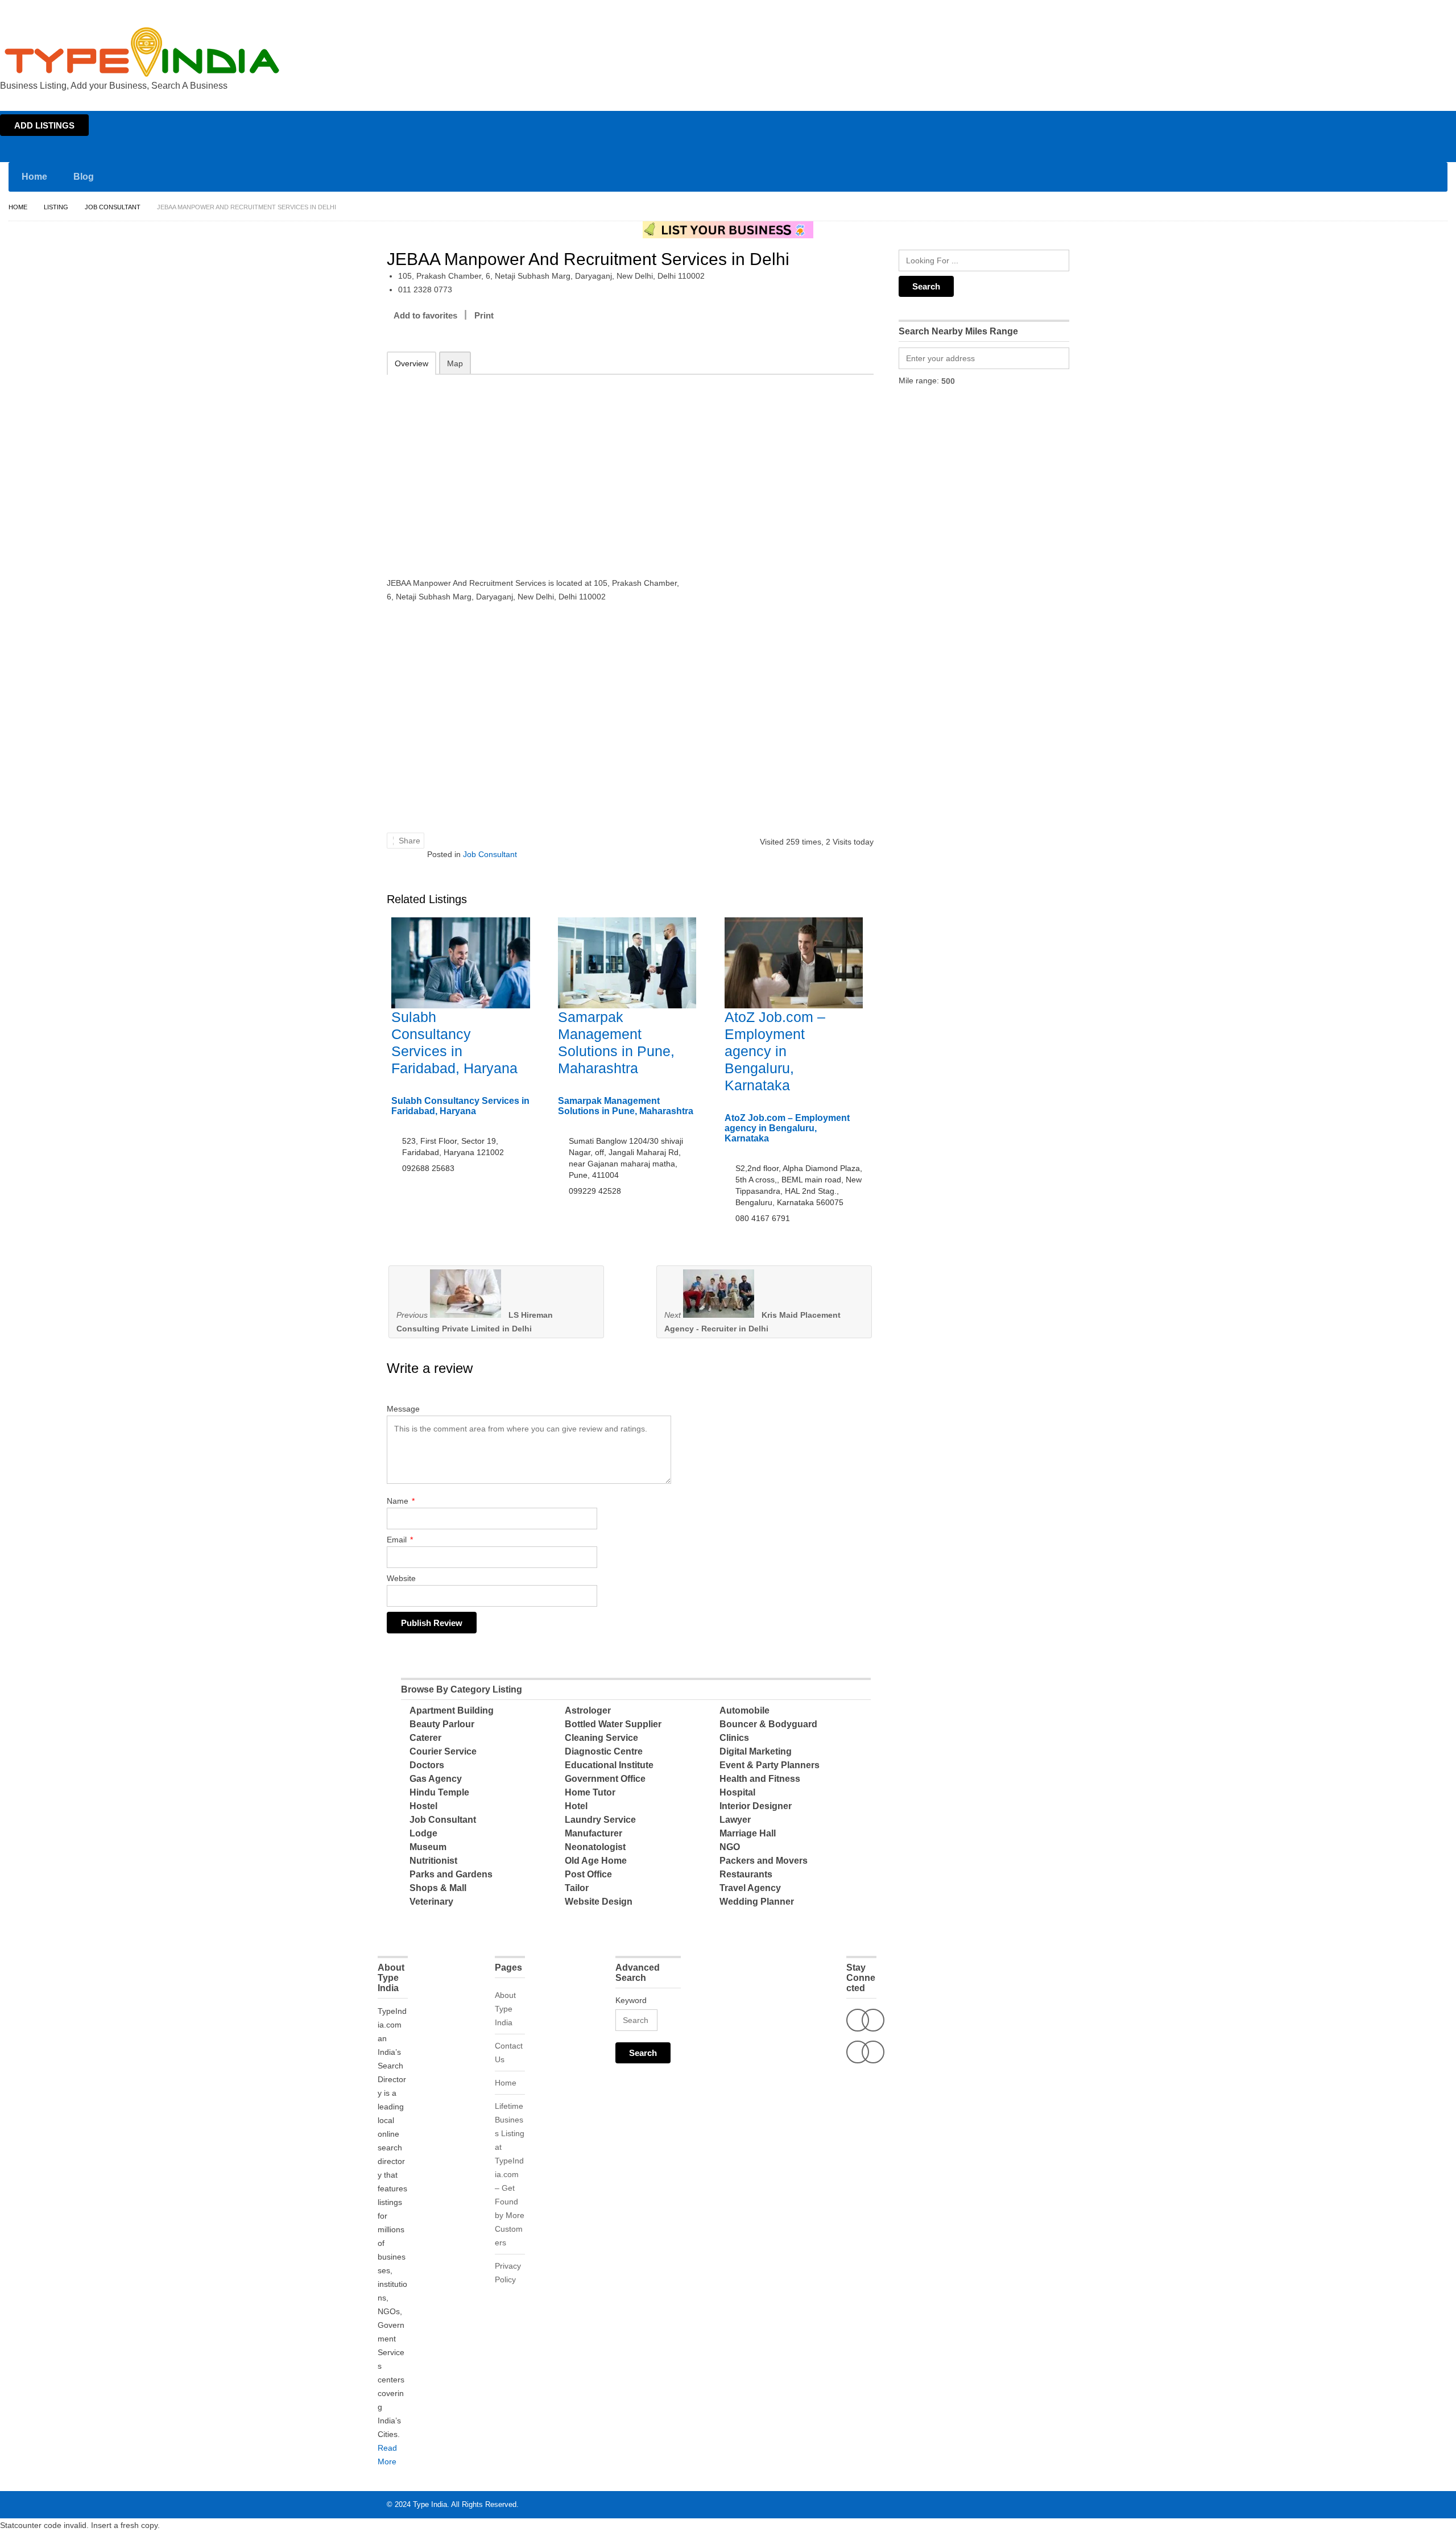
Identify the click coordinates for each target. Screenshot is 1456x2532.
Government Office (605, 1779)
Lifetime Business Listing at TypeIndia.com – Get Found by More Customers (510, 2174)
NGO (730, 1847)
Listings (1375, 10)
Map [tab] (455, 363)
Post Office (588, 1874)
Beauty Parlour (442, 1724)
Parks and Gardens (451, 1874)
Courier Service (443, 1751)
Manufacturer (593, 1833)
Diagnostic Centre (604, 1751)
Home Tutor (590, 1792)
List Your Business (1424, 10)
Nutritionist (433, 1861)
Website (401, 1578)
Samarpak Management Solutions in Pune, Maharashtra (626, 1106)
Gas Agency (436, 1779)
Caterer (425, 1738)
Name (401, 1501)
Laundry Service (600, 1820)
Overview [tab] (411, 363)
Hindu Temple (439, 1792)
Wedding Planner (757, 1902)
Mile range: (919, 380)
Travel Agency (750, 1888)
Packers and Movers (764, 1861)
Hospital (737, 1792)
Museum (428, 1847)
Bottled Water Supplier (613, 1724)
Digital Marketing (756, 1751)
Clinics (734, 1738)
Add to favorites (425, 315)
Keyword (631, 2000)
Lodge (423, 1833)
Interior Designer (756, 1806)
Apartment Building (452, 1710)
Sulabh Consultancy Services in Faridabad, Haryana (460, 1106)
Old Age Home (596, 1861)
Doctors (427, 1765)
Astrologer (588, 1710)
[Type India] (142, 52)
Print (484, 315)
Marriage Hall (748, 1833)
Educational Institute (609, 1765)
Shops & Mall (438, 1888)
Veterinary (431, 1902)
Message (403, 1409)
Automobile (744, 1710)
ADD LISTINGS (44, 125)
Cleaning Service (601, 1738)
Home (1346, 10)
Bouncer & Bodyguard (768, 1724)
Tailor (577, 1888)
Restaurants (746, 1874)
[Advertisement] (535, 468)
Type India (430, 2504)
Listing (56, 207)
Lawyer (735, 1820)
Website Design (599, 1902)
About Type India (505, 2009)
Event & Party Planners (770, 1765)
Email (400, 1540)
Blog (84, 177)
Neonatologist (595, 1847)
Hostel (423, 1806)
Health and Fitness (760, 1779)
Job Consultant (113, 207)
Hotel (576, 1806)
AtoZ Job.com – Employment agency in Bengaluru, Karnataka (775, 1051)
